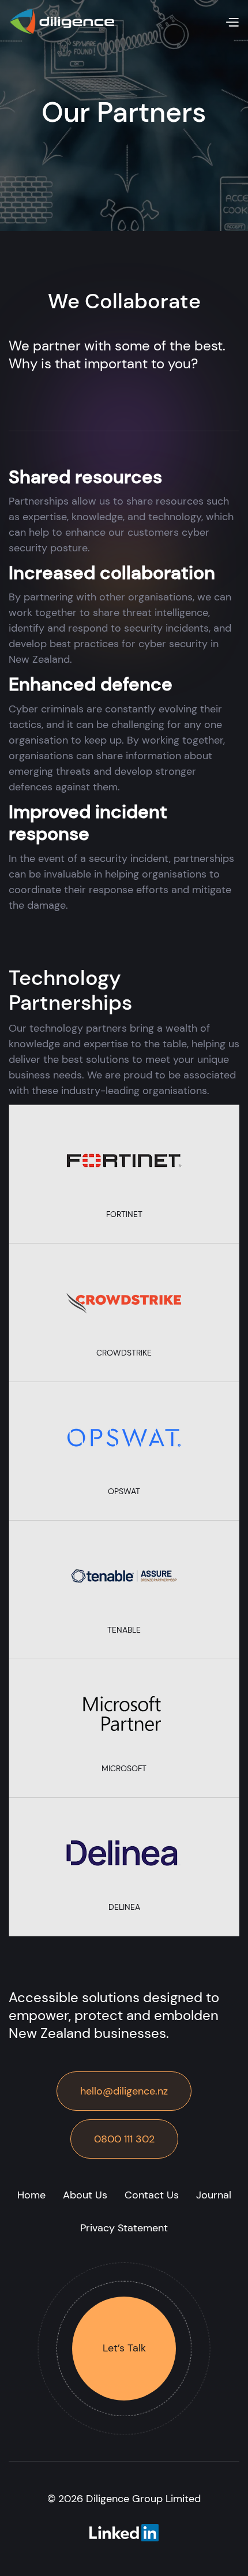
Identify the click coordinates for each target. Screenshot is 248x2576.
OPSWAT (124, 1491)
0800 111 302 (124, 2139)
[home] (62, 22)
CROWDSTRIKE (124, 1353)
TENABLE (124, 1630)
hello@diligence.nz (124, 2091)
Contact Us (152, 2195)
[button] (232, 22)
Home (31, 2195)
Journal (214, 2195)
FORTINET (124, 1214)
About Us (85, 2195)
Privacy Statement (124, 2228)
